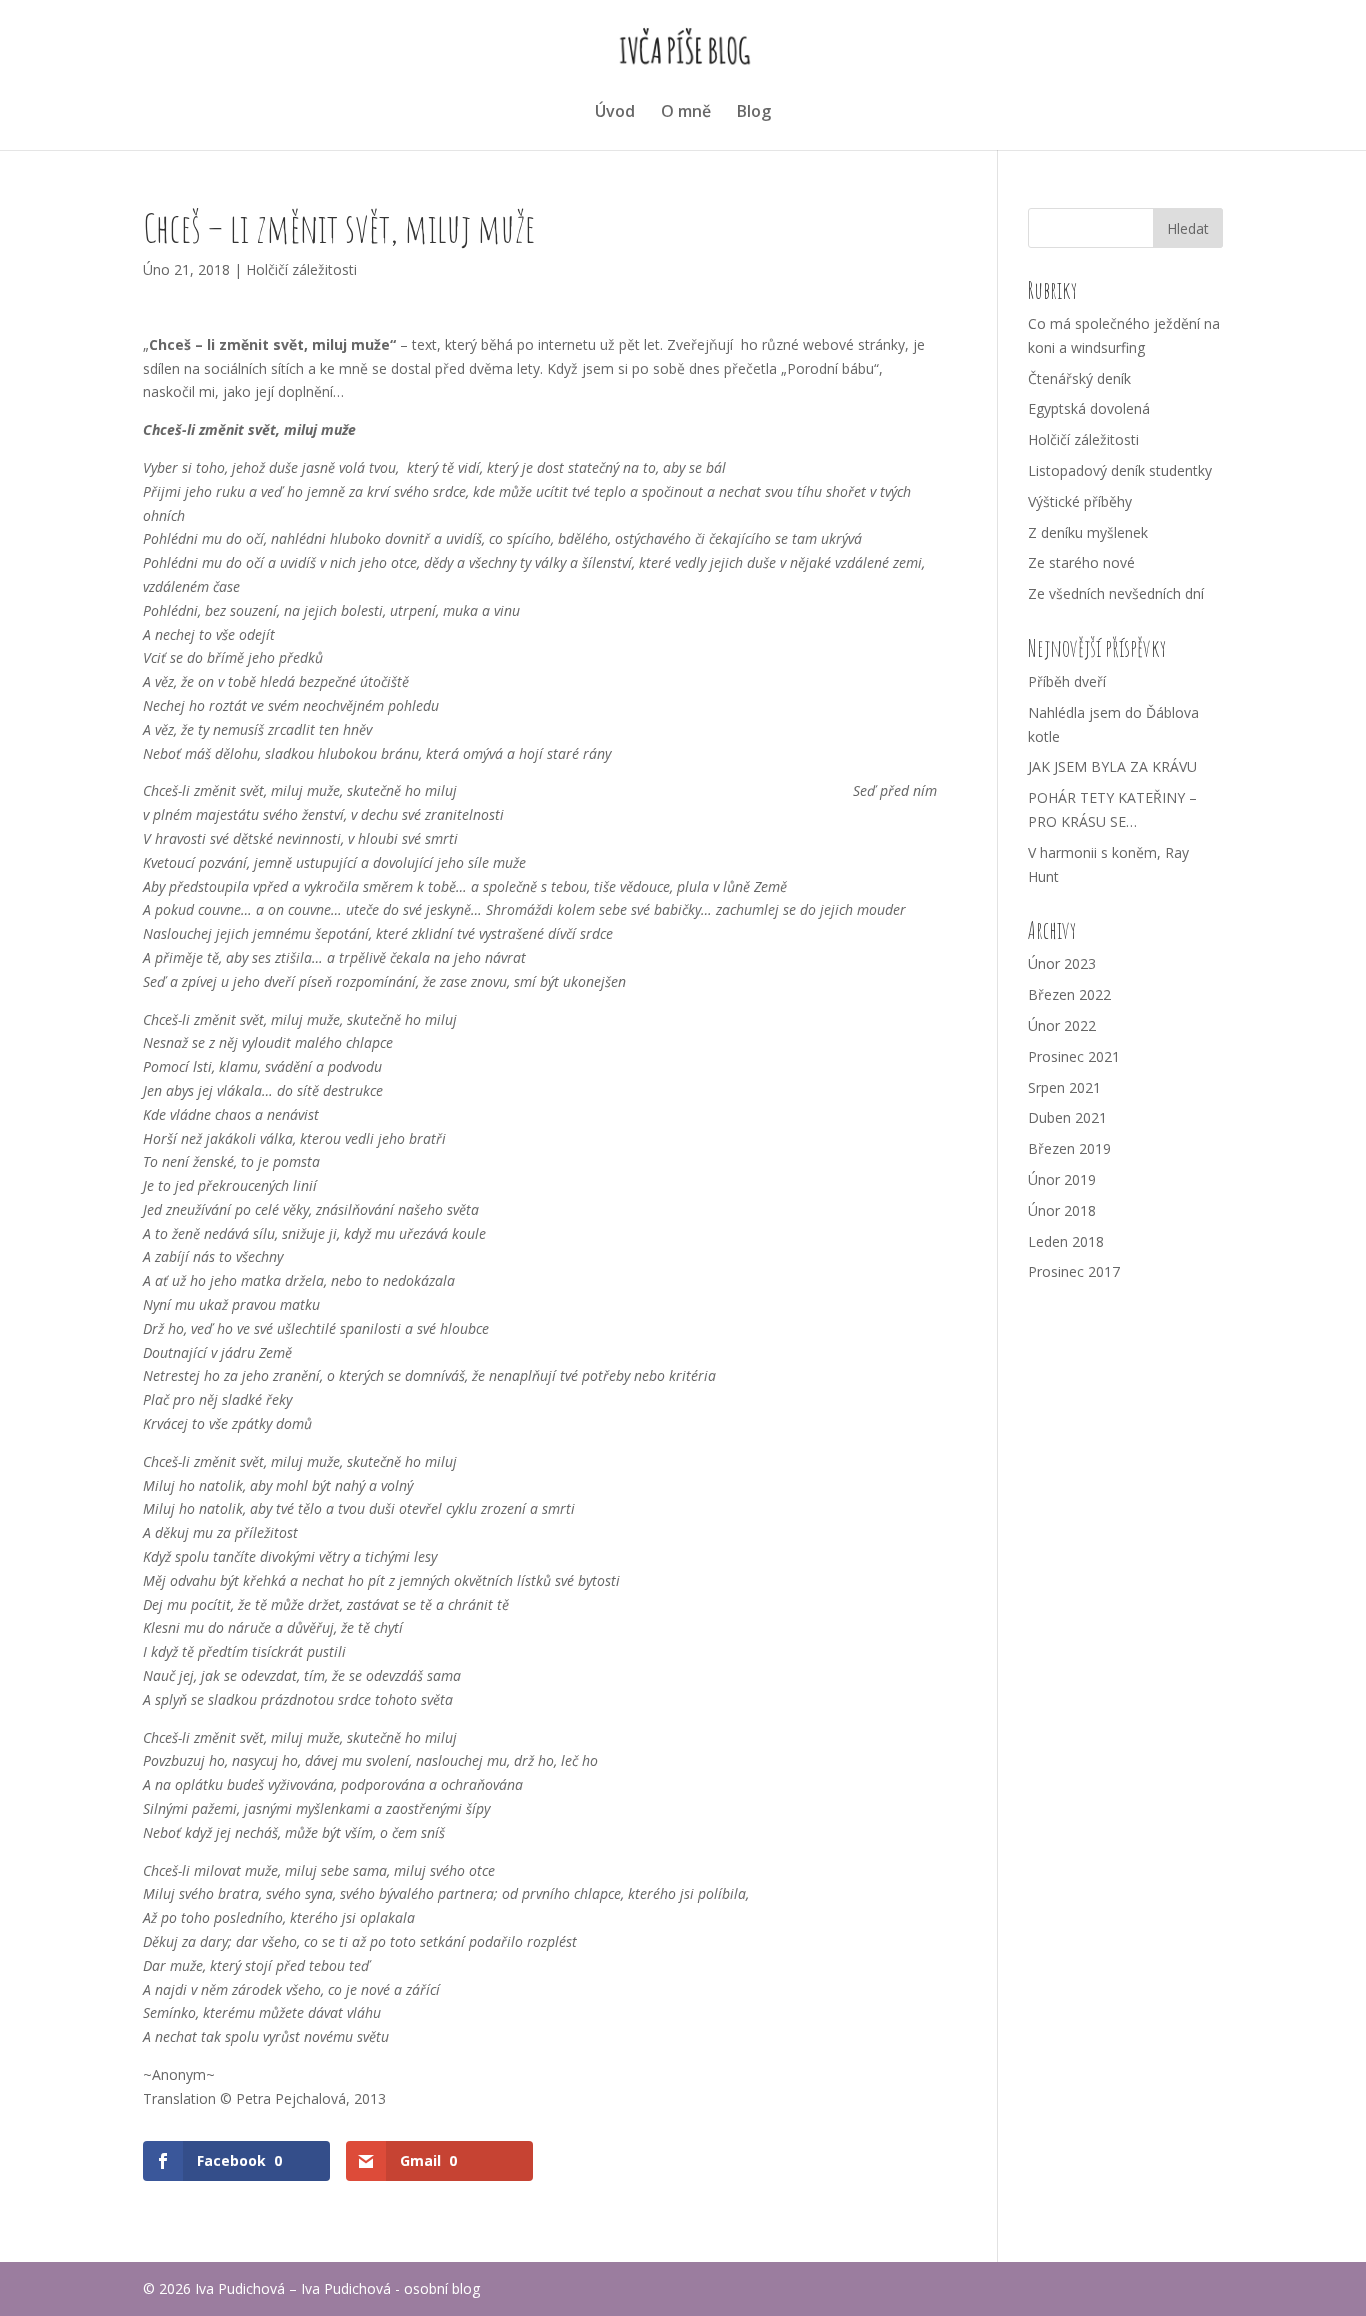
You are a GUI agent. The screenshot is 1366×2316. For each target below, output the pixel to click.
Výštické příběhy (1080, 501)
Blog (754, 113)
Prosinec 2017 (1074, 1271)
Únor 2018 (1062, 1210)
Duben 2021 (1067, 1117)
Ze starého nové (1081, 562)
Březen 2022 (1069, 994)
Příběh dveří (1067, 681)
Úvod (615, 113)
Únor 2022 (1062, 1025)
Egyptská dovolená (1089, 408)
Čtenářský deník (1079, 378)
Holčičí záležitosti (301, 269)
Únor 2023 (1062, 963)
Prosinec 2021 (1074, 1056)
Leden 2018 (1066, 1241)
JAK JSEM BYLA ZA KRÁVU (1112, 766)
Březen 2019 (1069, 1148)
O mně (686, 113)
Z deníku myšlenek (1088, 532)
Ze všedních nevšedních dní (1116, 593)
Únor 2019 (1062, 1179)
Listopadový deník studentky (1120, 470)
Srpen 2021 (1064, 1087)
